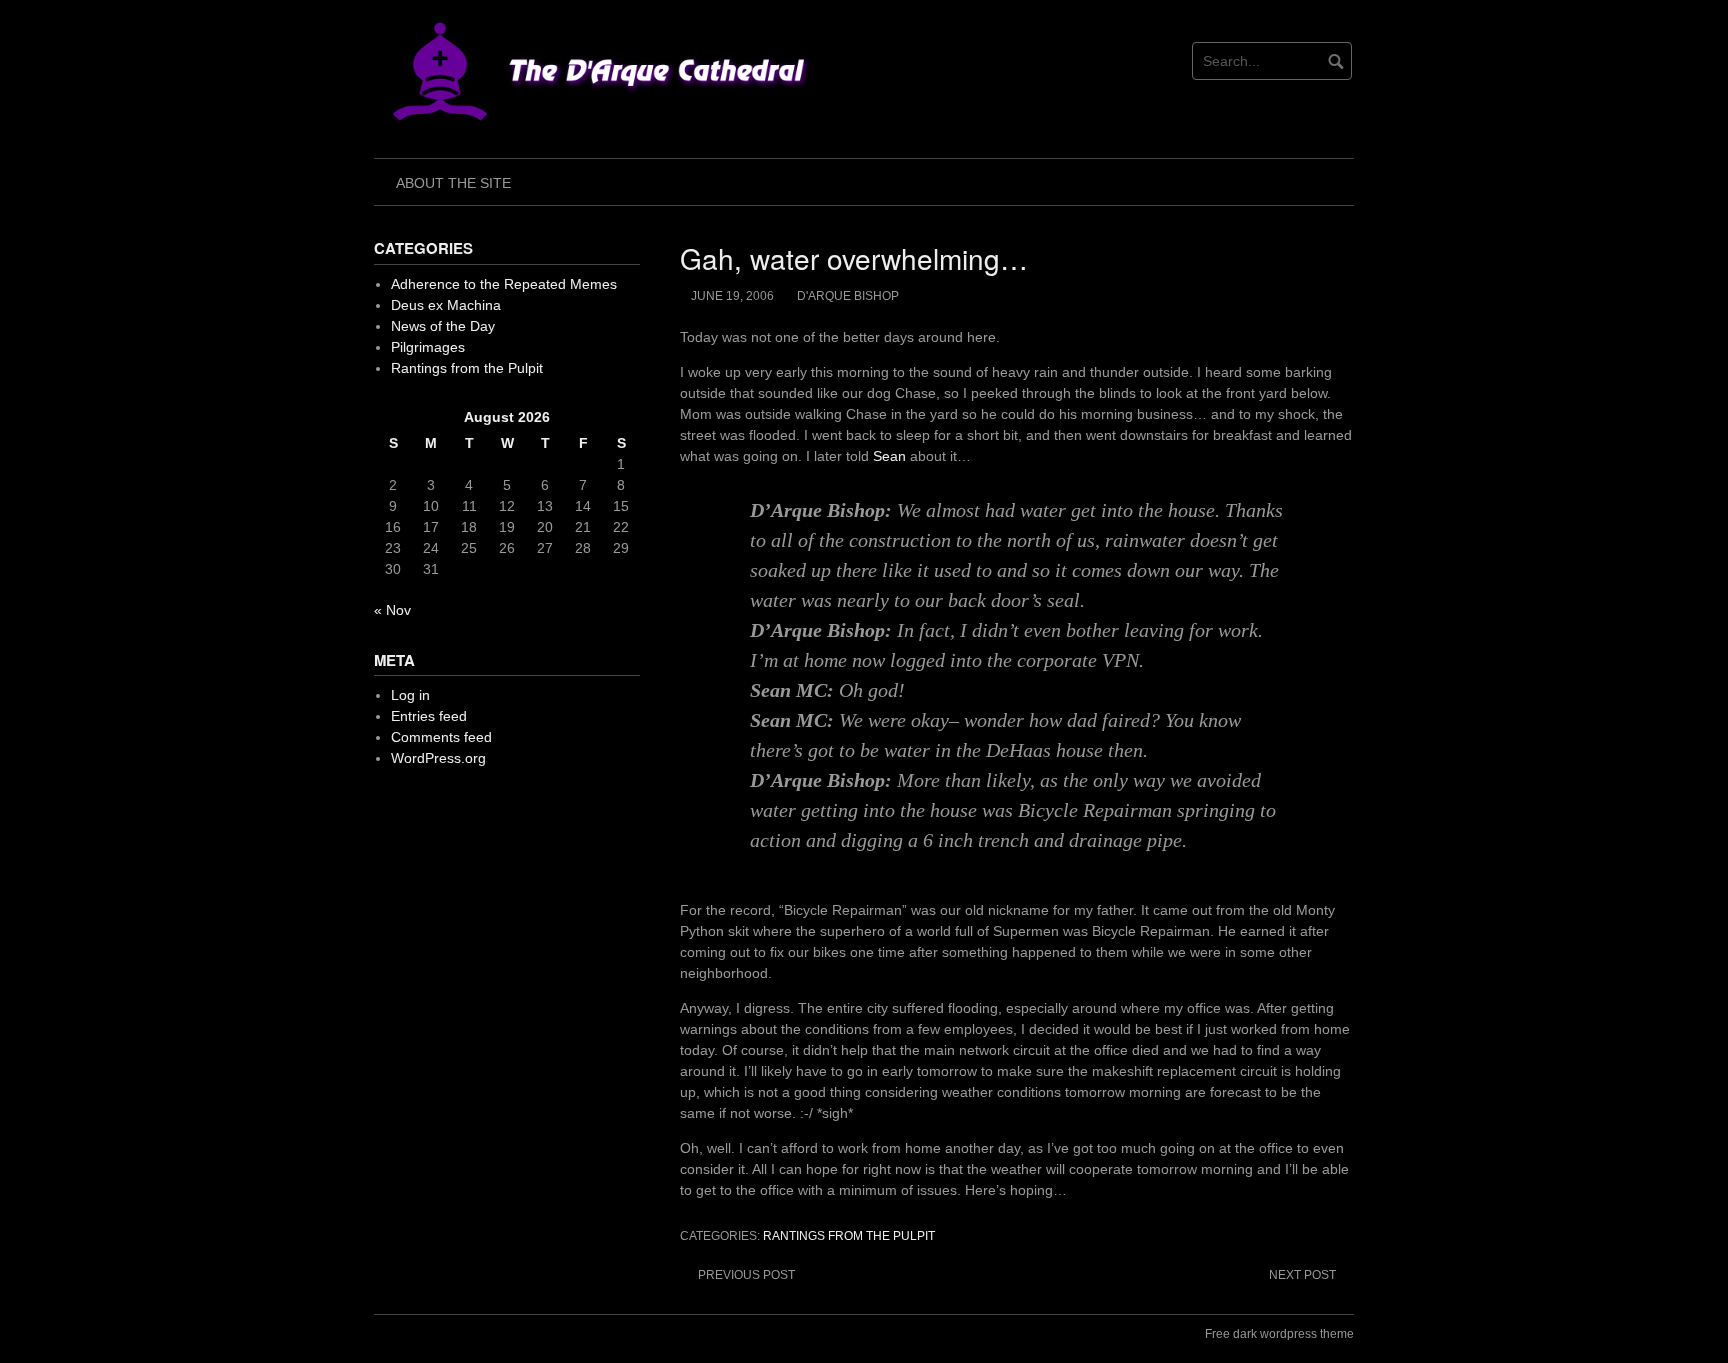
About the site (453, 183)
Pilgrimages (428, 347)
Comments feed (441, 737)
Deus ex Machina (446, 305)
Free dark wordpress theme (1279, 1334)
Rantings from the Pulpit (849, 1236)
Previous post (746, 1275)
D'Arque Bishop (848, 296)
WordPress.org (438, 758)
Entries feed (429, 716)
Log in (410, 695)
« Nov (392, 610)
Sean (889, 456)
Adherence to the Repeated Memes (504, 284)
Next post (1302, 1275)
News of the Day (443, 326)
